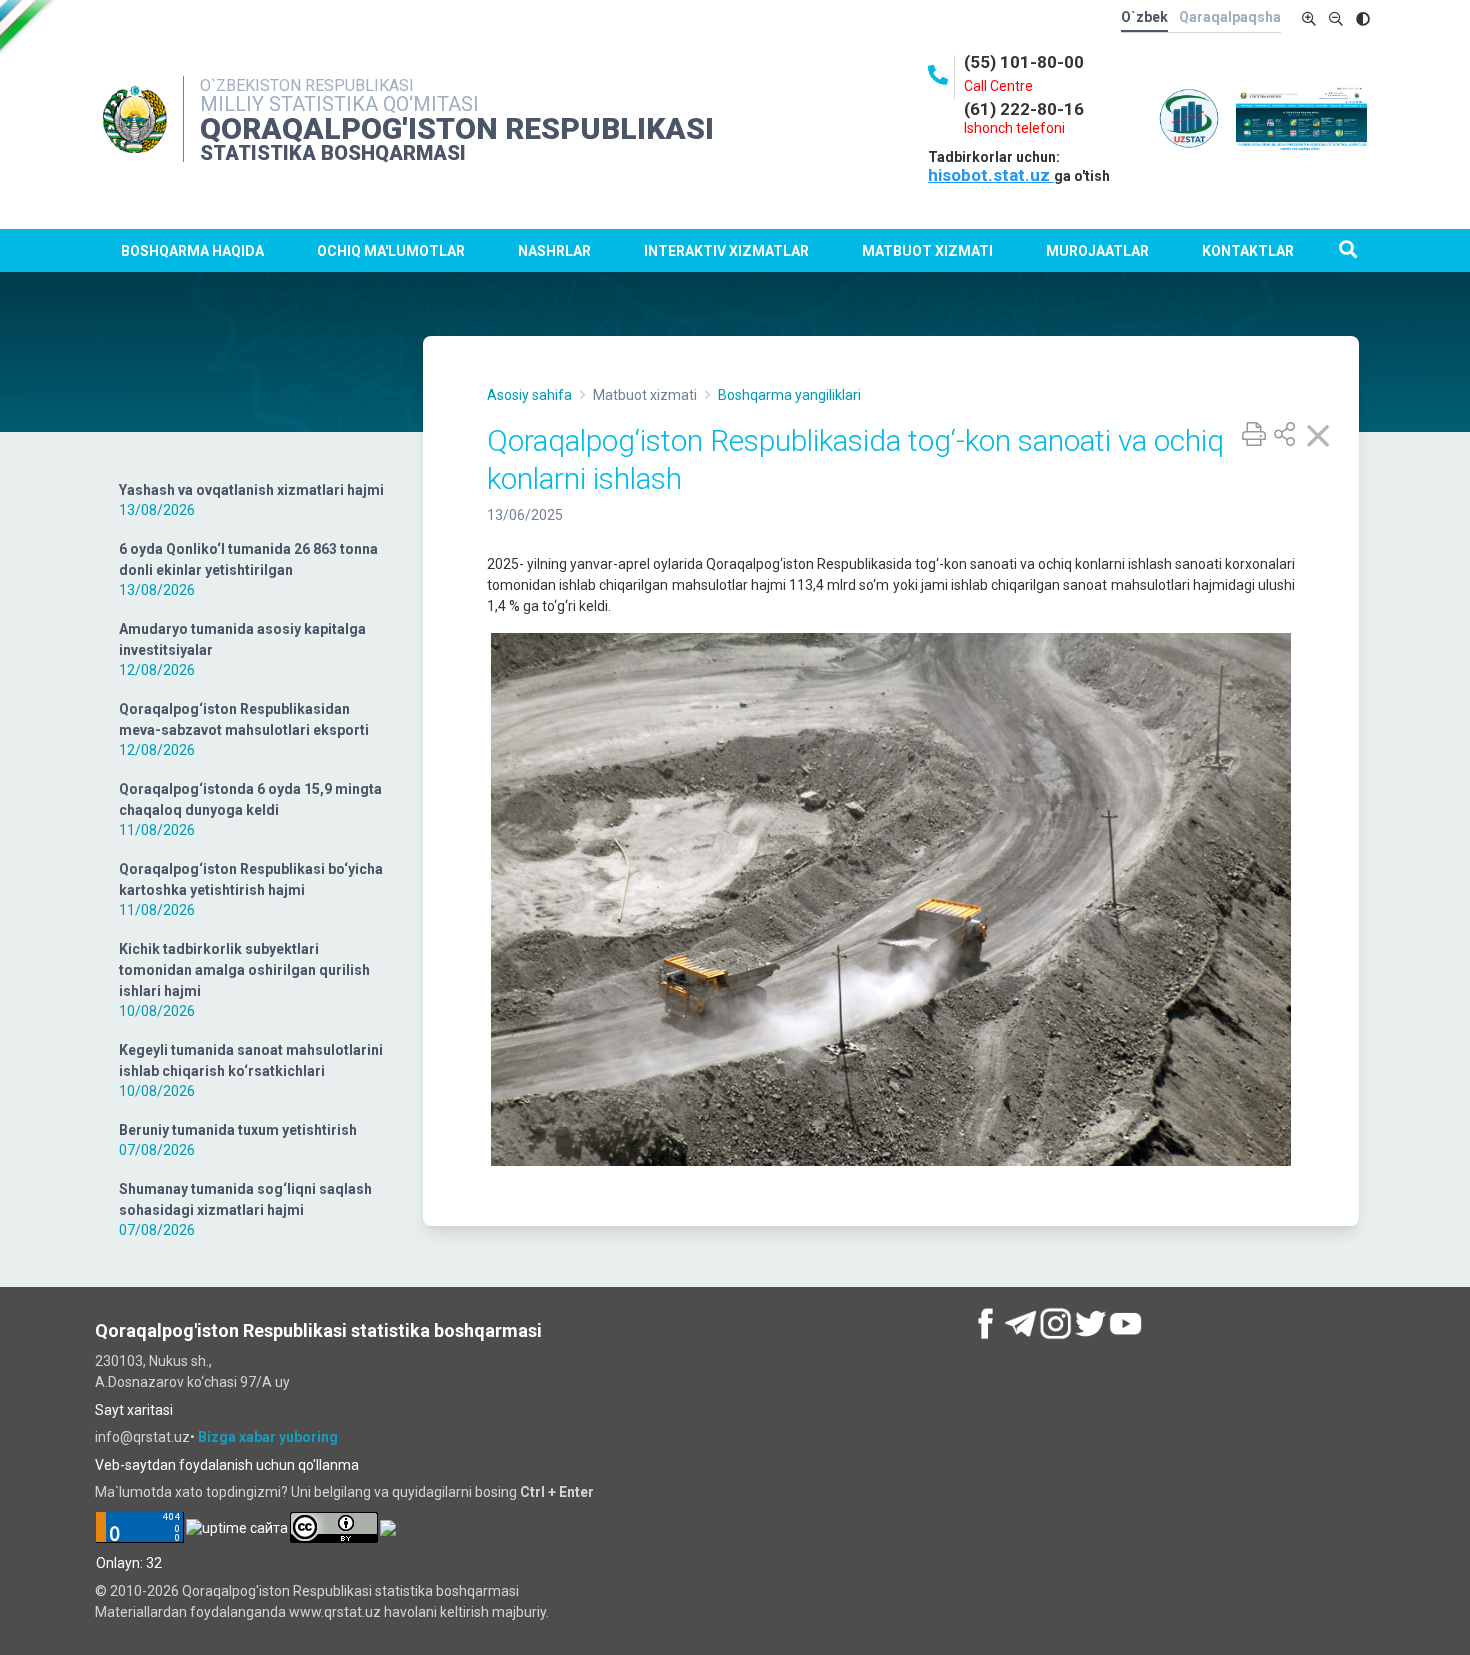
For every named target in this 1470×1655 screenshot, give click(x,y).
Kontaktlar (1248, 251)
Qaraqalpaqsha (1230, 17)
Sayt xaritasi (134, 1410)
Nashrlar (554, 251)
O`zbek (1144, 17)
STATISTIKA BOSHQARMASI (333, 153)
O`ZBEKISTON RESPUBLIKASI (307, 85)
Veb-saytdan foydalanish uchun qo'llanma (227, 1465)
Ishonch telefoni (1014, 128)
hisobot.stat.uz (991, 175)
